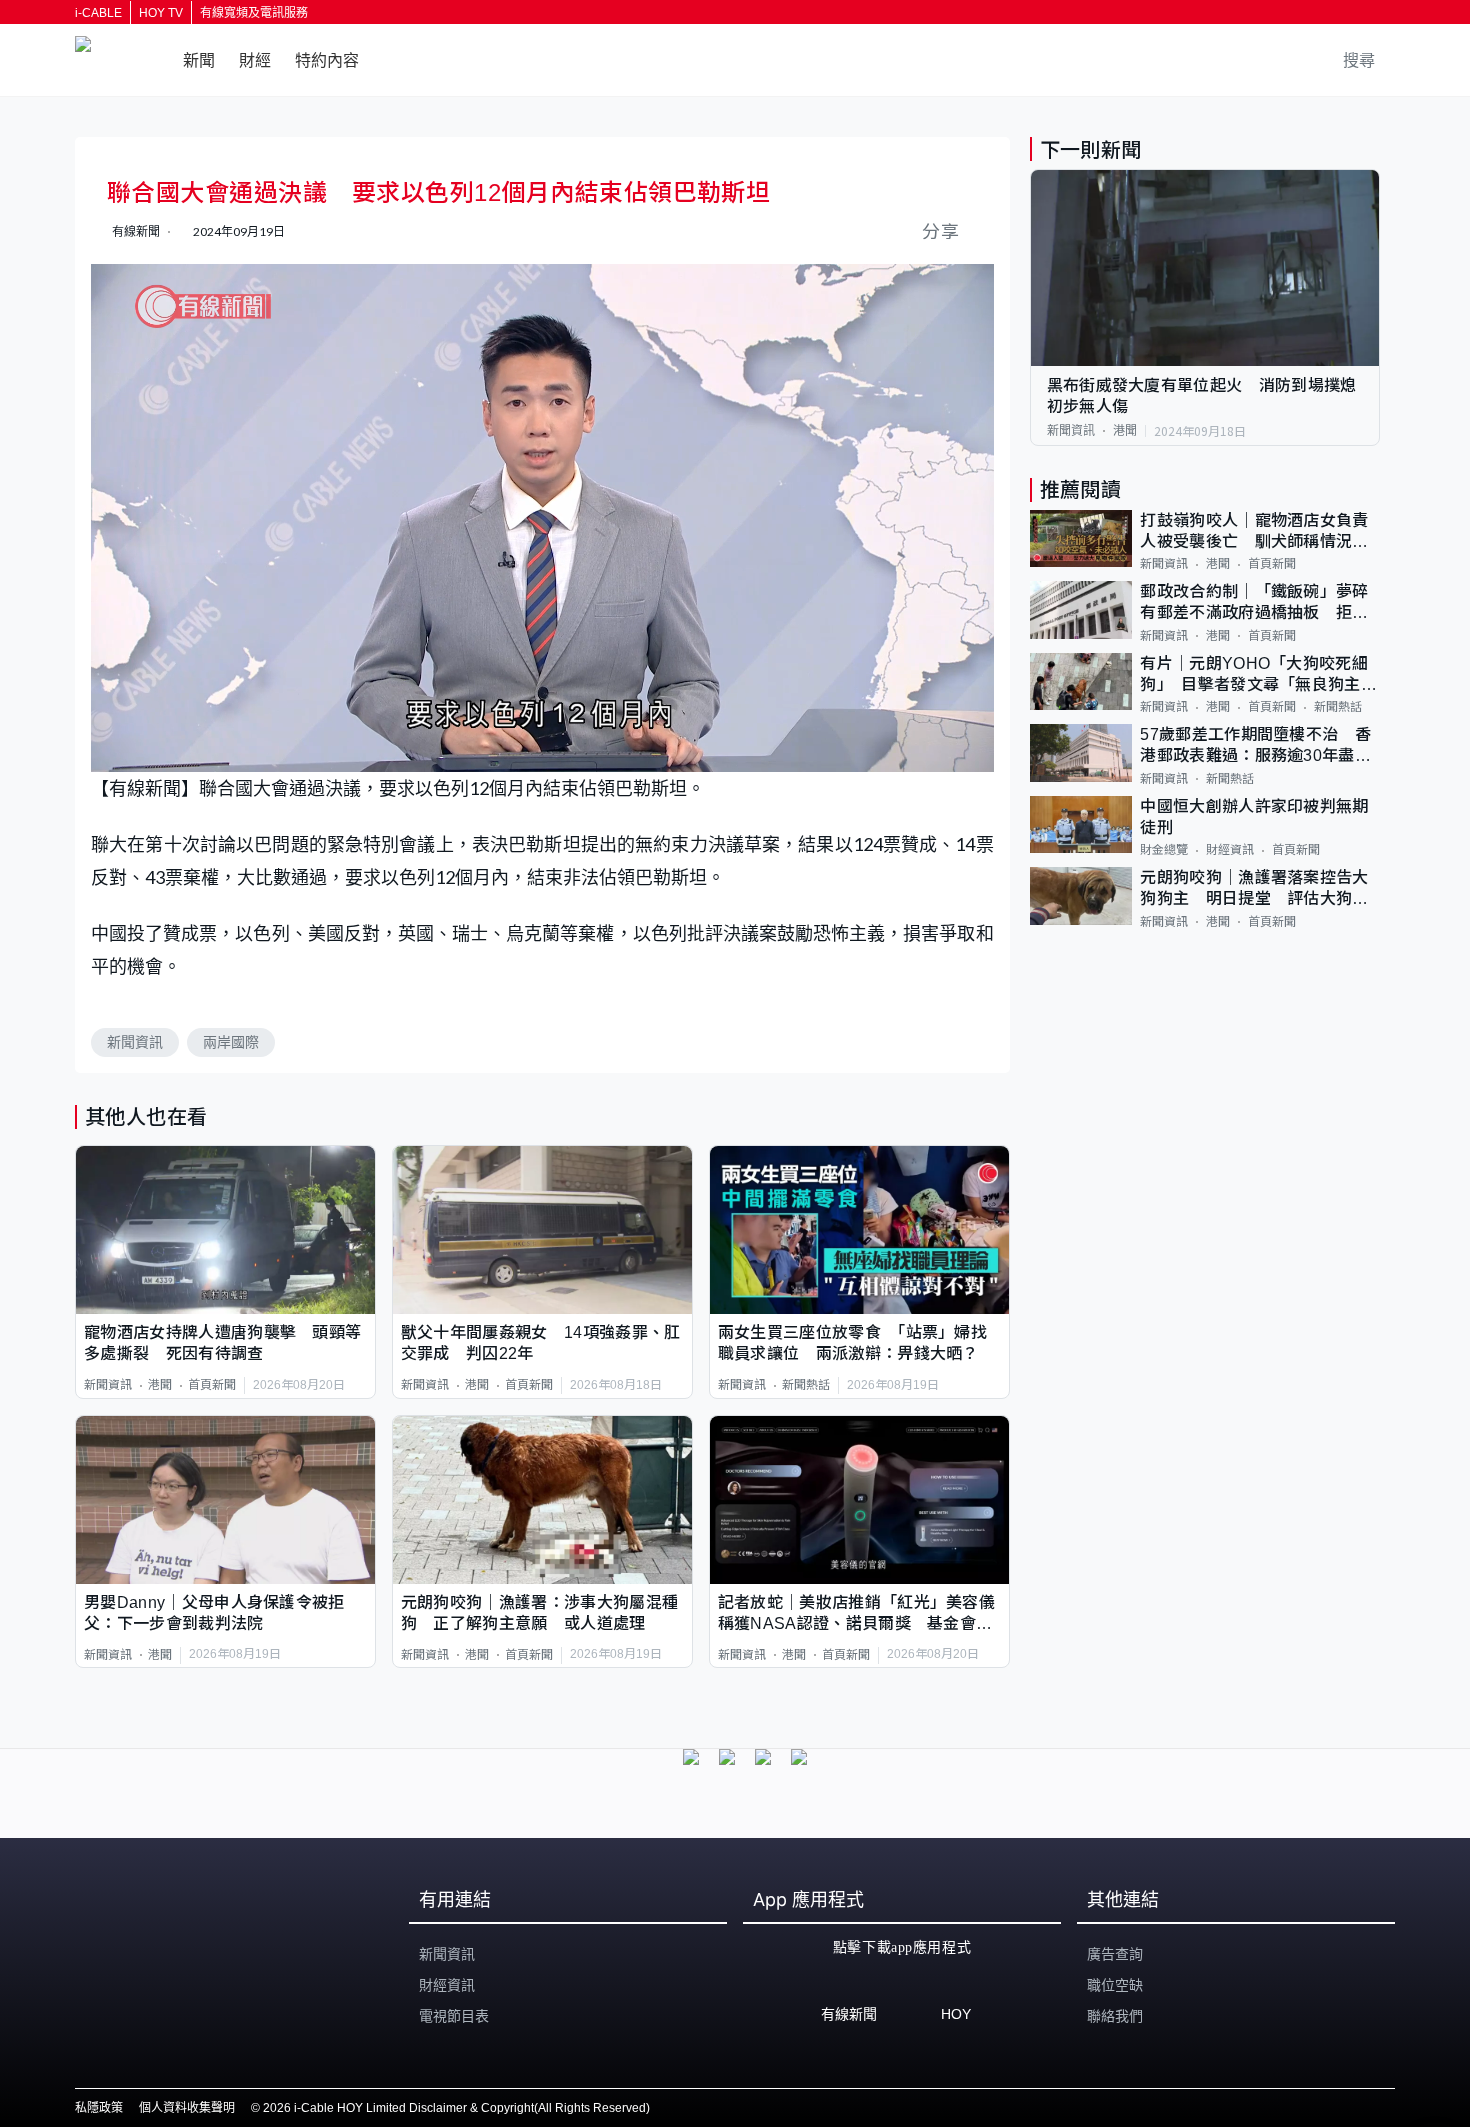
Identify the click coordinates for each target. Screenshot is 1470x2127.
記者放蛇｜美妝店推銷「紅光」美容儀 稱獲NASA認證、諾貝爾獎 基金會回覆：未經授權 (859, 1614)
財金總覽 (1164, 850)
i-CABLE (98, 13)
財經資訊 (1230, 850)
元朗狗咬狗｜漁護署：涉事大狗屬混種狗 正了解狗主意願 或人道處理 (539, 1613)
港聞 (160, 1385)
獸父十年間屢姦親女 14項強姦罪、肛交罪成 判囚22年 (541, 1343)
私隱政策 (99, 2108)
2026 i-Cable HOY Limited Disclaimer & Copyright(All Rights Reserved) (456, 2108)
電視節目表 (454, 2016)
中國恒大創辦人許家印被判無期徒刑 (1254, 817)
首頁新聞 (212, 1385)
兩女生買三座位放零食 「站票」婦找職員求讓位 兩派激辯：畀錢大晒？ (852, 1343)
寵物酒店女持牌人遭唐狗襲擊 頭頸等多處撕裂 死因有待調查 (222, 1343)
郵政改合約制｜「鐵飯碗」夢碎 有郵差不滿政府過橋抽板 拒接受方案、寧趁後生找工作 (1260, 603)
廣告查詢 (1115, 1954)
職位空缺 (1115, 1985)
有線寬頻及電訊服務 (254, 13)
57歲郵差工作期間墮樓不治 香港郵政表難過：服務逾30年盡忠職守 (1255, 746)
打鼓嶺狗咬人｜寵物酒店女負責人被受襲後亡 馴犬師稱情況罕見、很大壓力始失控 (1254, 532)
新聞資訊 (135, 1042)
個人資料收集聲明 (187, 2108)
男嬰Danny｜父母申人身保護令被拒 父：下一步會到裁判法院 (222, 1613)
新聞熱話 (806, 1385)
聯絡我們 (1115, 2016)
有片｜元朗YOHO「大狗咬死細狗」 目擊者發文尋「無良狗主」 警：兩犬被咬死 (1260, 675)
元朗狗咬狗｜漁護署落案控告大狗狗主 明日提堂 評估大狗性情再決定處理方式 (1254, 889)
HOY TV (161, 13)
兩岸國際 (231, 1042)
